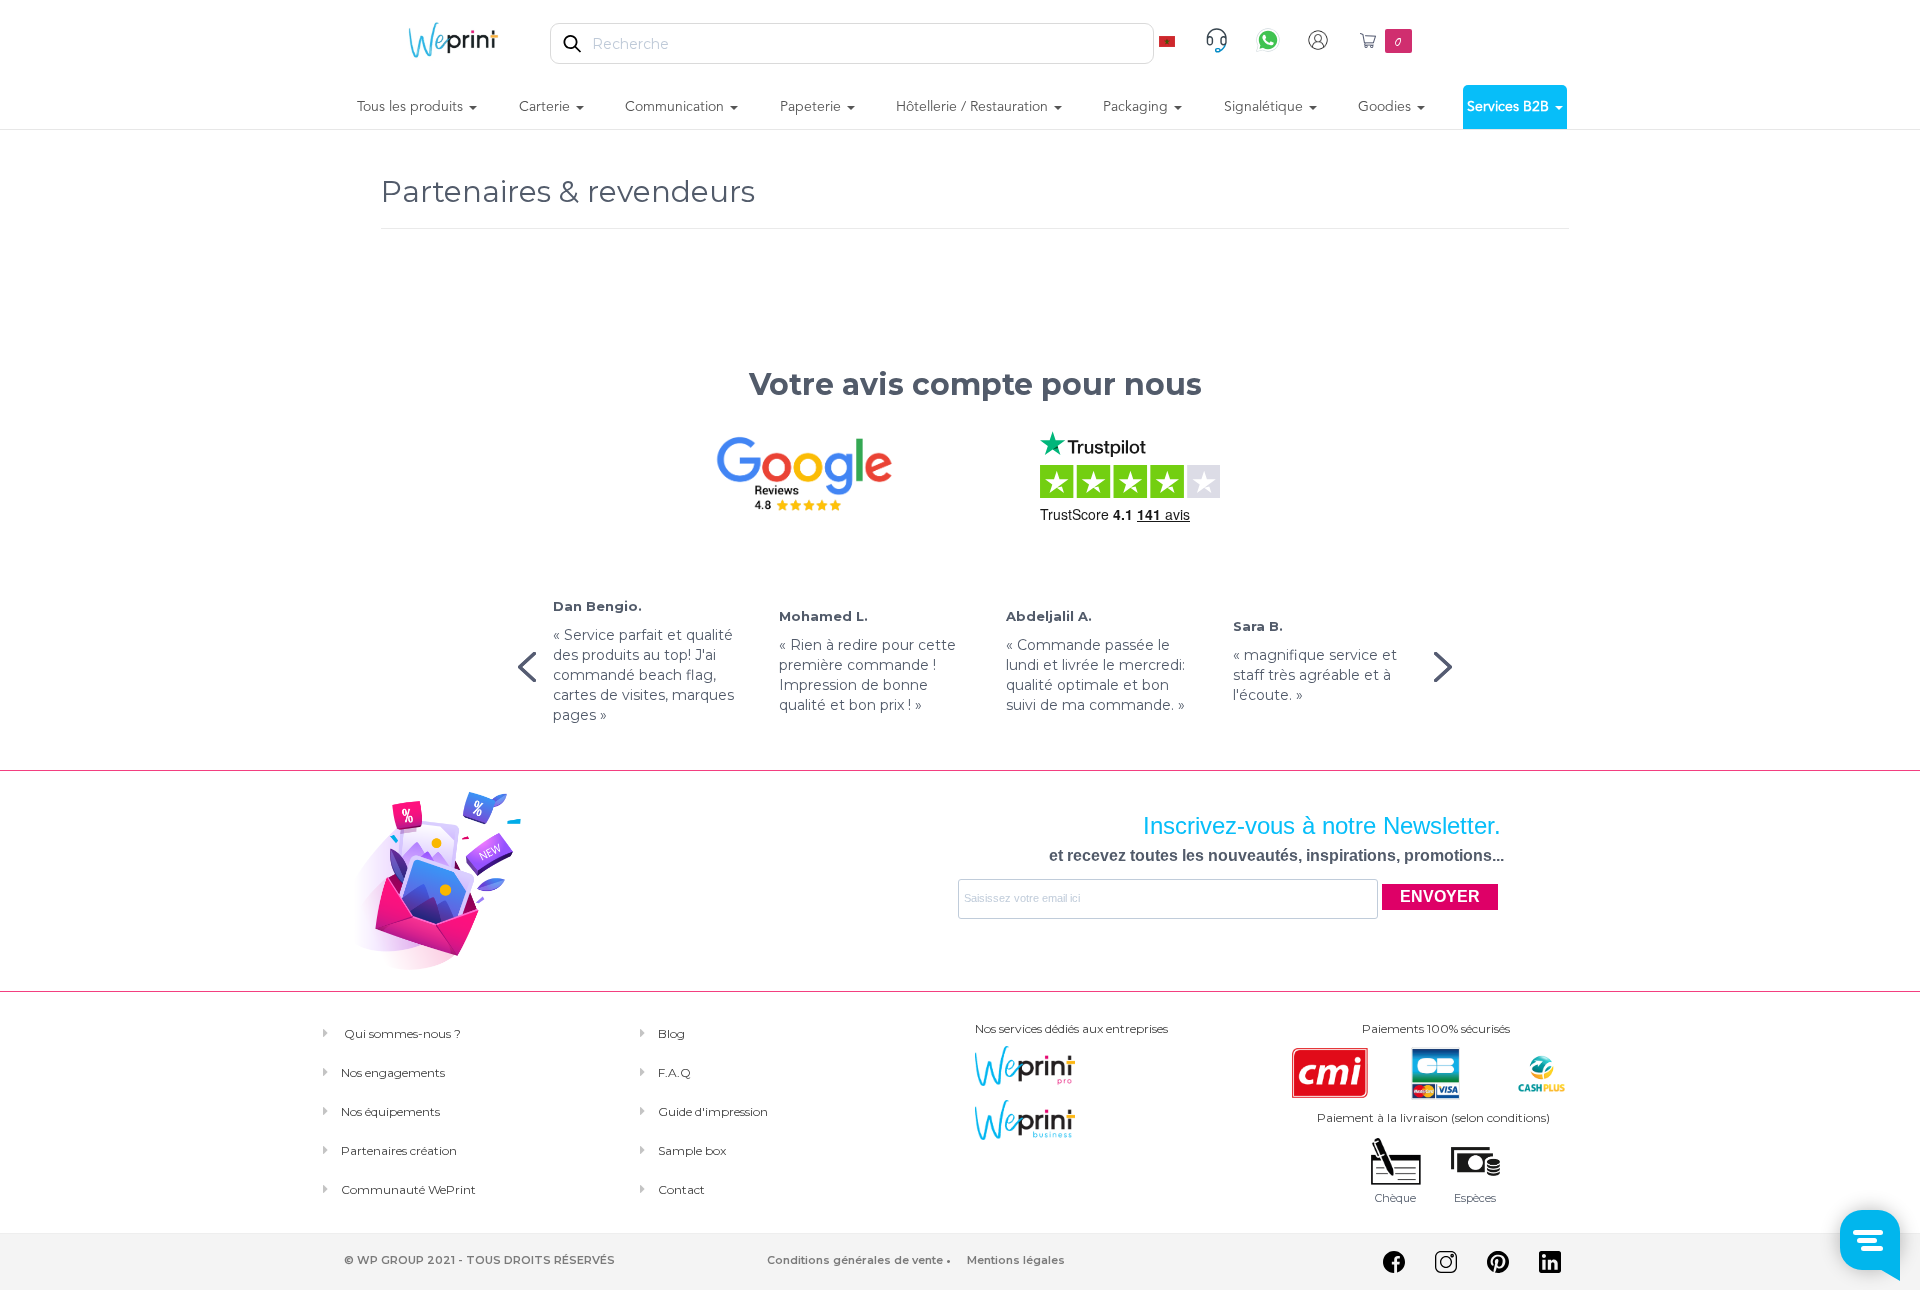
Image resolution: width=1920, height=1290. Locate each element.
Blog (671, 1033)
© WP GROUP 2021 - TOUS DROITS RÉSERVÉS (479, 1260)
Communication (676, 107)
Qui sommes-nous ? (401, 1033)
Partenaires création (399, 1150)
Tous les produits (412, 107)
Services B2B (1510, 107)
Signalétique (1265, 107)
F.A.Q (674, 1072)
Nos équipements (390, 1111)
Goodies (1386, 107)
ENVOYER (1440, 896)
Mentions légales (1016, 1260)
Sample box (692, 1150)
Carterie (546, 107)
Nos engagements (393, 1072)
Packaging (1137, 107)
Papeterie (812, 107)
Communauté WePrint (408, 1189)
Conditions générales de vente (855, 1260)
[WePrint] (453, 39)
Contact (681, 1189)
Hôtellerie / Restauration (974, 107)
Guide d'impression (713, 1111)
